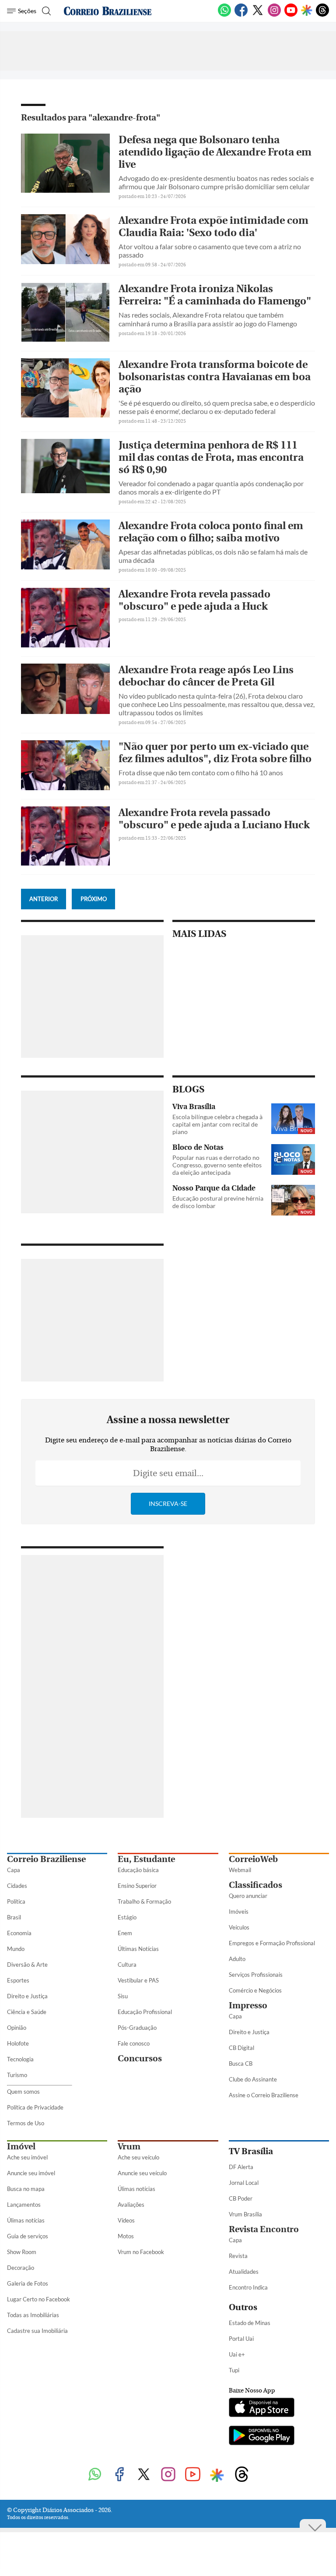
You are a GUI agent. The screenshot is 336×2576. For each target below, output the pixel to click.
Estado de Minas (250, 2323)
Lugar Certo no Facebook (38, 2299)
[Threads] (322, 15)
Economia (19, 1933)
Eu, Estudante (146, 1859)
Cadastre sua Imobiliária (37, 2331)
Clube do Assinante (253, 2079)
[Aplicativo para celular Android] (262, 2436)
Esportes (18, 1980)
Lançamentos (24, 2205)
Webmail (240, 1870)
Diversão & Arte (27, 1965)
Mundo (16, 1949)
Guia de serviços (28, 2236)
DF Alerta (241, 2167)
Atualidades (244, 2272)
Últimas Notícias (138, 1949)
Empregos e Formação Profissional (272, 1943)
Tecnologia (20, 2059)
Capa (14, 1870)
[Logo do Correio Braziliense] (108, 11)
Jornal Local (244, 2183)
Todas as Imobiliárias (33, 2315)
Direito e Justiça (27, 1996)
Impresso (248, 2005)
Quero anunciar (248, 1896)
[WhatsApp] (224, 15)
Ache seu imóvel (27, 2157)
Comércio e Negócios (255, 1990)
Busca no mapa (26, 2189)
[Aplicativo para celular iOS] (262, 2408)
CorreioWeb (253, 1859)
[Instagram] (274, 15)
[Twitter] (258, 15)
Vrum (129, 2147)
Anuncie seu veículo (142, 2173)
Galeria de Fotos (28, 2283)
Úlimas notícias (26, 2220)
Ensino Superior (137, 1886)
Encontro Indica (248, 2287)
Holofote (18, 2043)
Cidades (17, 1886)
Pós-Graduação (137, 2028)
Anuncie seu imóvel (31, 2173)
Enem (125, 1933)
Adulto (237, 1959)
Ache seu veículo (138, 2157)
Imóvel (21, 2147)
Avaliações (131, 2205)
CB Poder (241, 2198)
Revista (238, 2256)
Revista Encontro (264, 2229)
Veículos (239, 1927)
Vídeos (126, 2220)
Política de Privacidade (35, 2107)
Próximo (94, 899)
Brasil (14, 1917)
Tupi (234, 2370)
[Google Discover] (307, 11)
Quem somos (23, 2092)
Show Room (22, 2252)
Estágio (127, 1917)
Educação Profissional (145, 2012)
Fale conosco (134, 2043)
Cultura (127, 1965)
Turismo (17, 2075)
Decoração (21, 2268)
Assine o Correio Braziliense (264, 2095)
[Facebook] (241, 15)
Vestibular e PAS (138, 1980)
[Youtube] (291, 15)
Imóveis (239, 1912)
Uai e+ (237, 2354)
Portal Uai (241, 2339)
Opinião (17, 2028)
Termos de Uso (26, 2123)
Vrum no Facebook (141, 2252)
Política (16, 1901)
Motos (126, 2236)
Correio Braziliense (46, 1859)
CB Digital (241, 2048)
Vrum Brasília (245, 2214)
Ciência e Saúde (27, 2012)
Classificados (255, 1885)
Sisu (123, 1996)
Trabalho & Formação (144, 1901)
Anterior (44, 899)
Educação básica (138, 1870)
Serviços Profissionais (256, 1975)
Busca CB (241, 2064)
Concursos (140, 2058)
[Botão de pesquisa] (45, 11)
